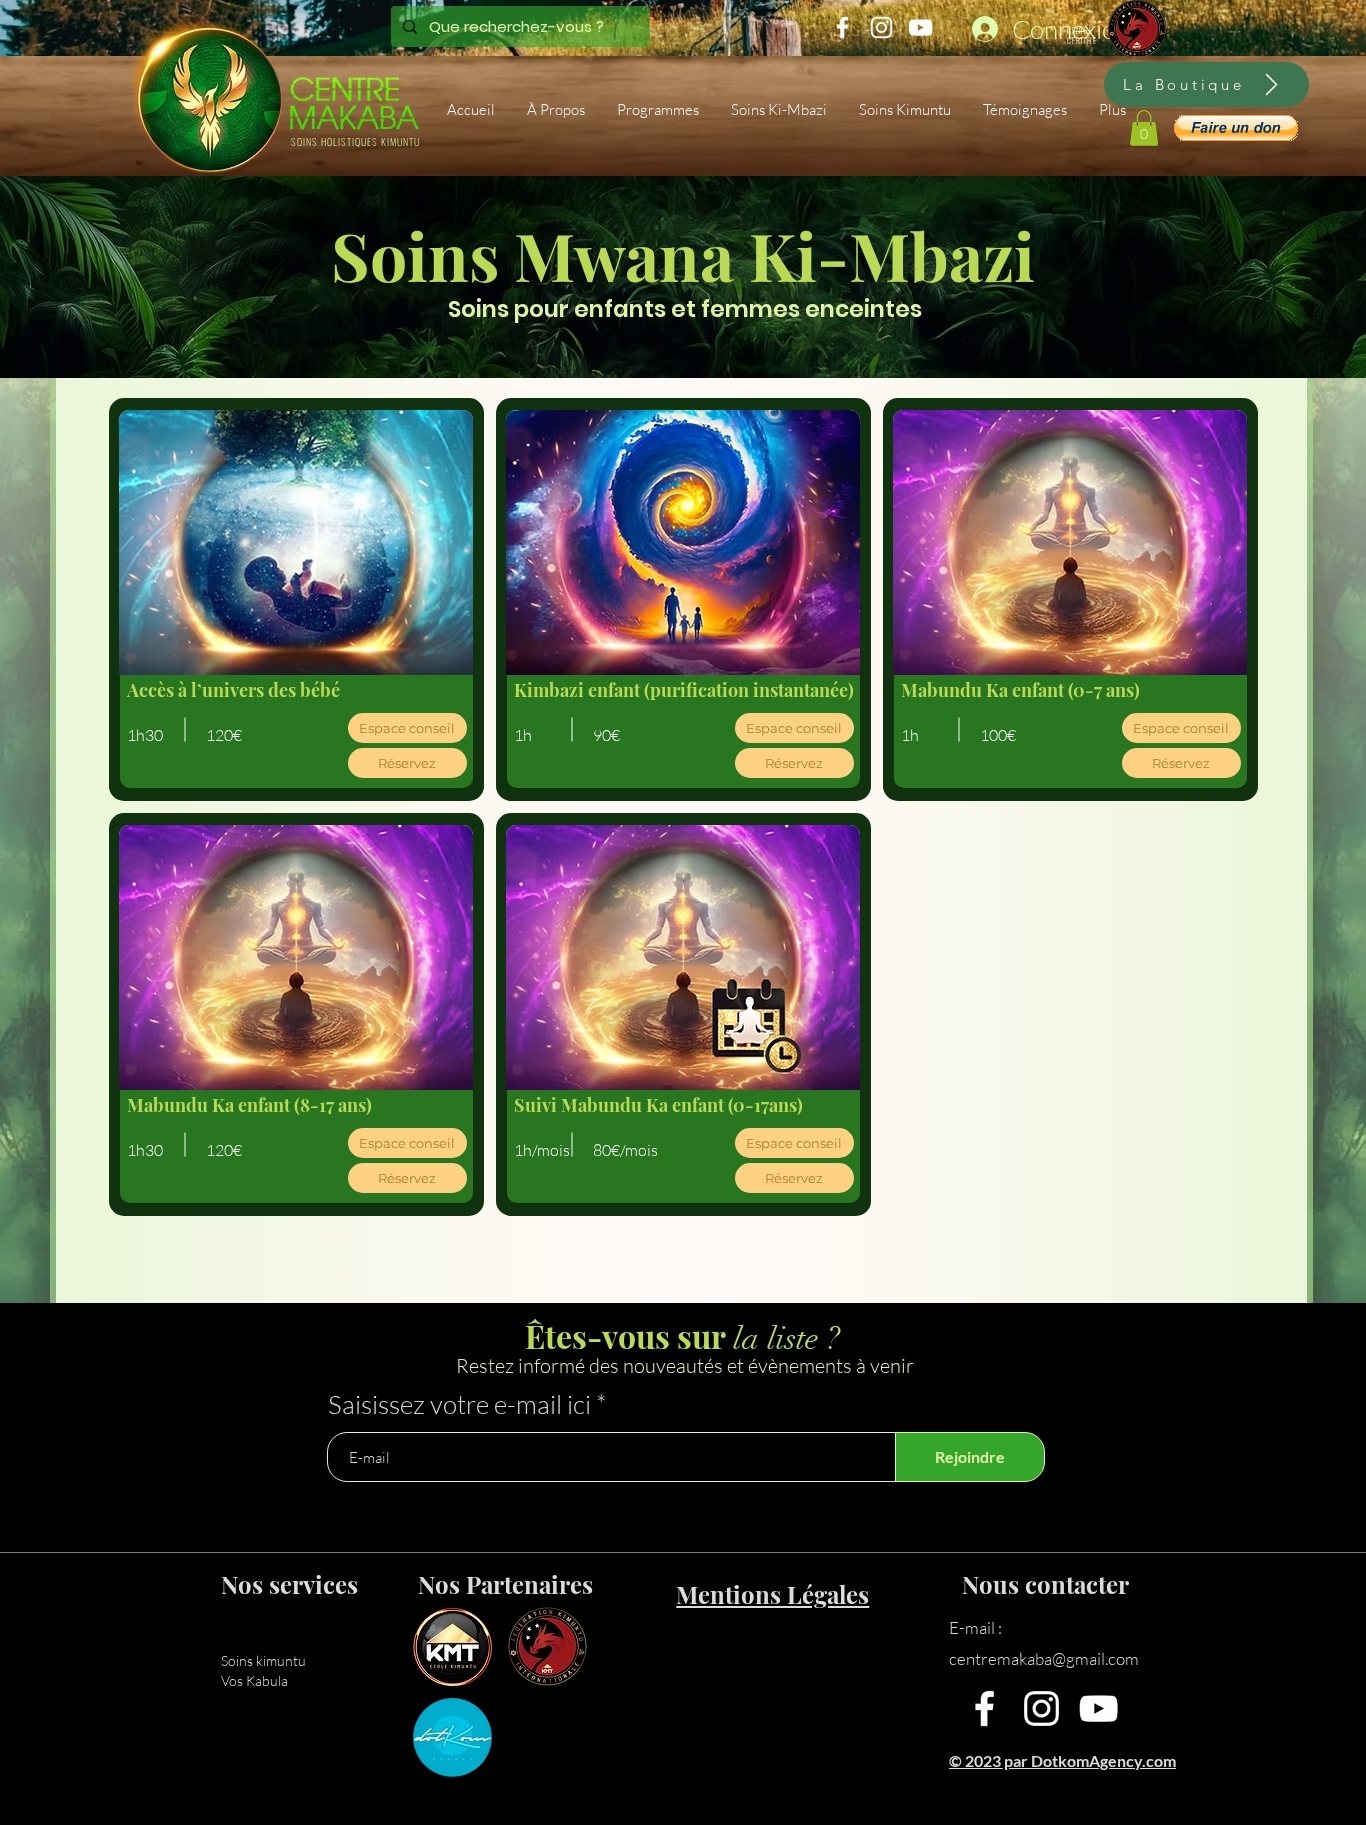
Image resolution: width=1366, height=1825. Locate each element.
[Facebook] (984, 1708)
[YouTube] (1098, 1708)
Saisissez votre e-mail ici (459, 1404)
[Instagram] (1041, 1708)
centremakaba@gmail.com (1044, 1658)
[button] (659, 110)
